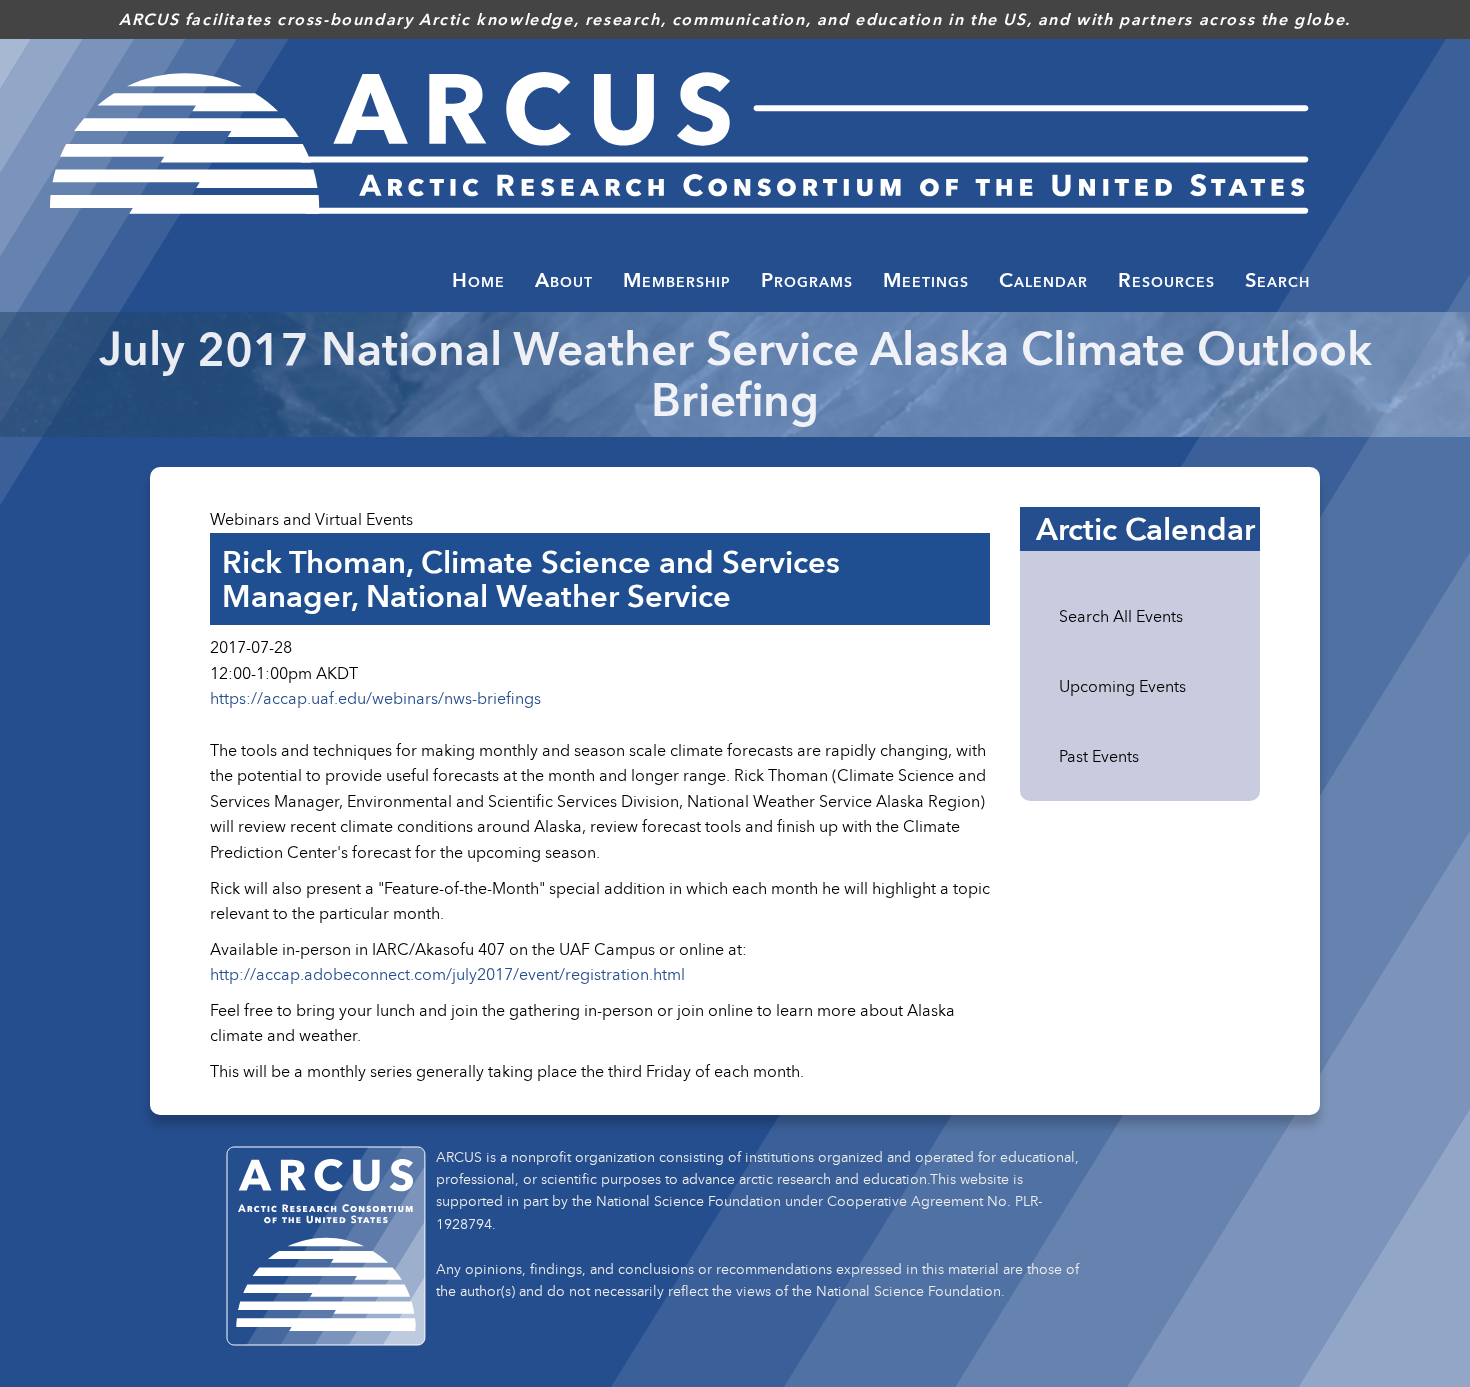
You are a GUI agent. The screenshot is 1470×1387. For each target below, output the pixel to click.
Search (1277, 280)
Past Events (1099, 756)
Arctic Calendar (1145, 529)
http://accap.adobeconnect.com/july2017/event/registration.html (447, 974)
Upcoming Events (1122, 686)
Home (478, 280)
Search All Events (1121, 616)
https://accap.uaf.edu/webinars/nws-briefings (375, 698)
